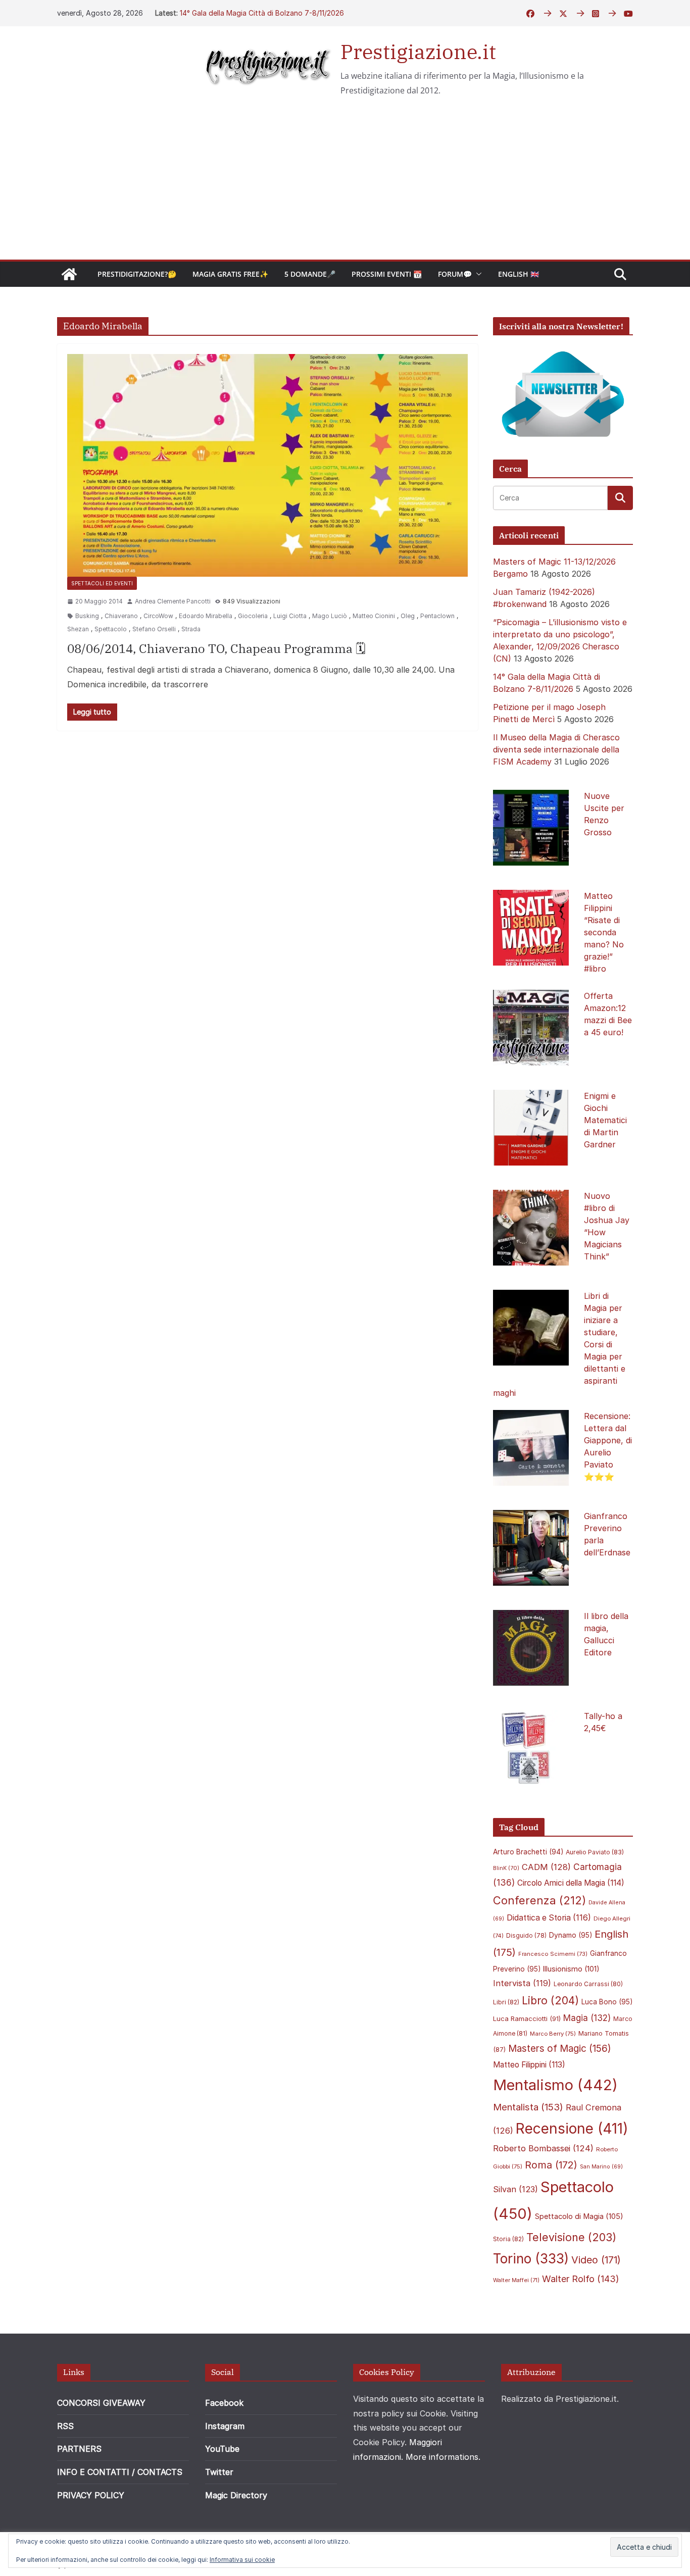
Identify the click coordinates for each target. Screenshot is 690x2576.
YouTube (222, 2449)
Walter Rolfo (581, 2279)
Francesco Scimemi (553, 1954)
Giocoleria (253, 616)
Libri (506, 2002)
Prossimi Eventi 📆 (387, 274)
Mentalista (528, 2107)
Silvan (515, 2189)
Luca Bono (607, 2002)
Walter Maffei (516, 2280)
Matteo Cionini (374, 616)
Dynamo (571, 1935)
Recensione (572, 2128)
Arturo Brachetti (528, 1852)
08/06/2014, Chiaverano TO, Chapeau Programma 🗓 (216, 648)
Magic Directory (236, 2495)
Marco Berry (553, 2034)
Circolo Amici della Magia (571, 1883)
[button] (477, 274)
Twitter (219, 2472)
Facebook (224, 2403)
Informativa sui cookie (242, 2560)
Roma (551, 2165)
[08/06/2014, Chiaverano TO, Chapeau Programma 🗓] (267, 465)
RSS (65, 2426)
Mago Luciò (330, 616)
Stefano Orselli (154, 629)
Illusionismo (571, 1969)
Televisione (571, 2237)
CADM (546, 1867)
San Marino (601, 2167)
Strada (191, 629)
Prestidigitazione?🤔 (137, 274)
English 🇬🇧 (519, 274)
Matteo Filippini (529, 2065)
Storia (508, 2239)
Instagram (225, 2426)
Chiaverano (121, 616)
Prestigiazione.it (418, 52)
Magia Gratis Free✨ (230, 274)
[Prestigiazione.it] (69, 274)
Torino (531, 2259)
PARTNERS (79, 2449)
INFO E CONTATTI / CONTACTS (120, 2472)
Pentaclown (437, 616)
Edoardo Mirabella (206, 616)
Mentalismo (555, 2085)
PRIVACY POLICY (91, 2495)
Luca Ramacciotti (527, 2018)
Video (596, 2260)
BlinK (506, 1868)
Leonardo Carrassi (588, 1984)
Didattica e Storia (549, 1918)
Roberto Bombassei (543, 2148)
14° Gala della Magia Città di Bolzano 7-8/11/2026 (262, 13)
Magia (587, 2018)
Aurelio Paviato (595, 1852)
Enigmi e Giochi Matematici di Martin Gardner (605, 1120)
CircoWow (158, 616)
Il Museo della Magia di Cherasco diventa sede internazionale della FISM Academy (556, 749)
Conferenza (539, 1900)
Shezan (78, 629)
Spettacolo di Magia (579, 2216)
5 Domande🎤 (310, 274)
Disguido (526, 1936)
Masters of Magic (560, 2049)
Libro (550, 2000)
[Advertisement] (345, 184)
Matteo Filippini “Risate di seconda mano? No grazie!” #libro (604, 932)
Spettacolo (111, 629)
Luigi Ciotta (290, 616)
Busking (87, 616)
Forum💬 (455, 274)
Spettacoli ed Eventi (102, 583)
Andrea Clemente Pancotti (173, 601)
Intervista (522, 1983)
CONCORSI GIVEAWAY (101, 2403)
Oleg (408, 616)
